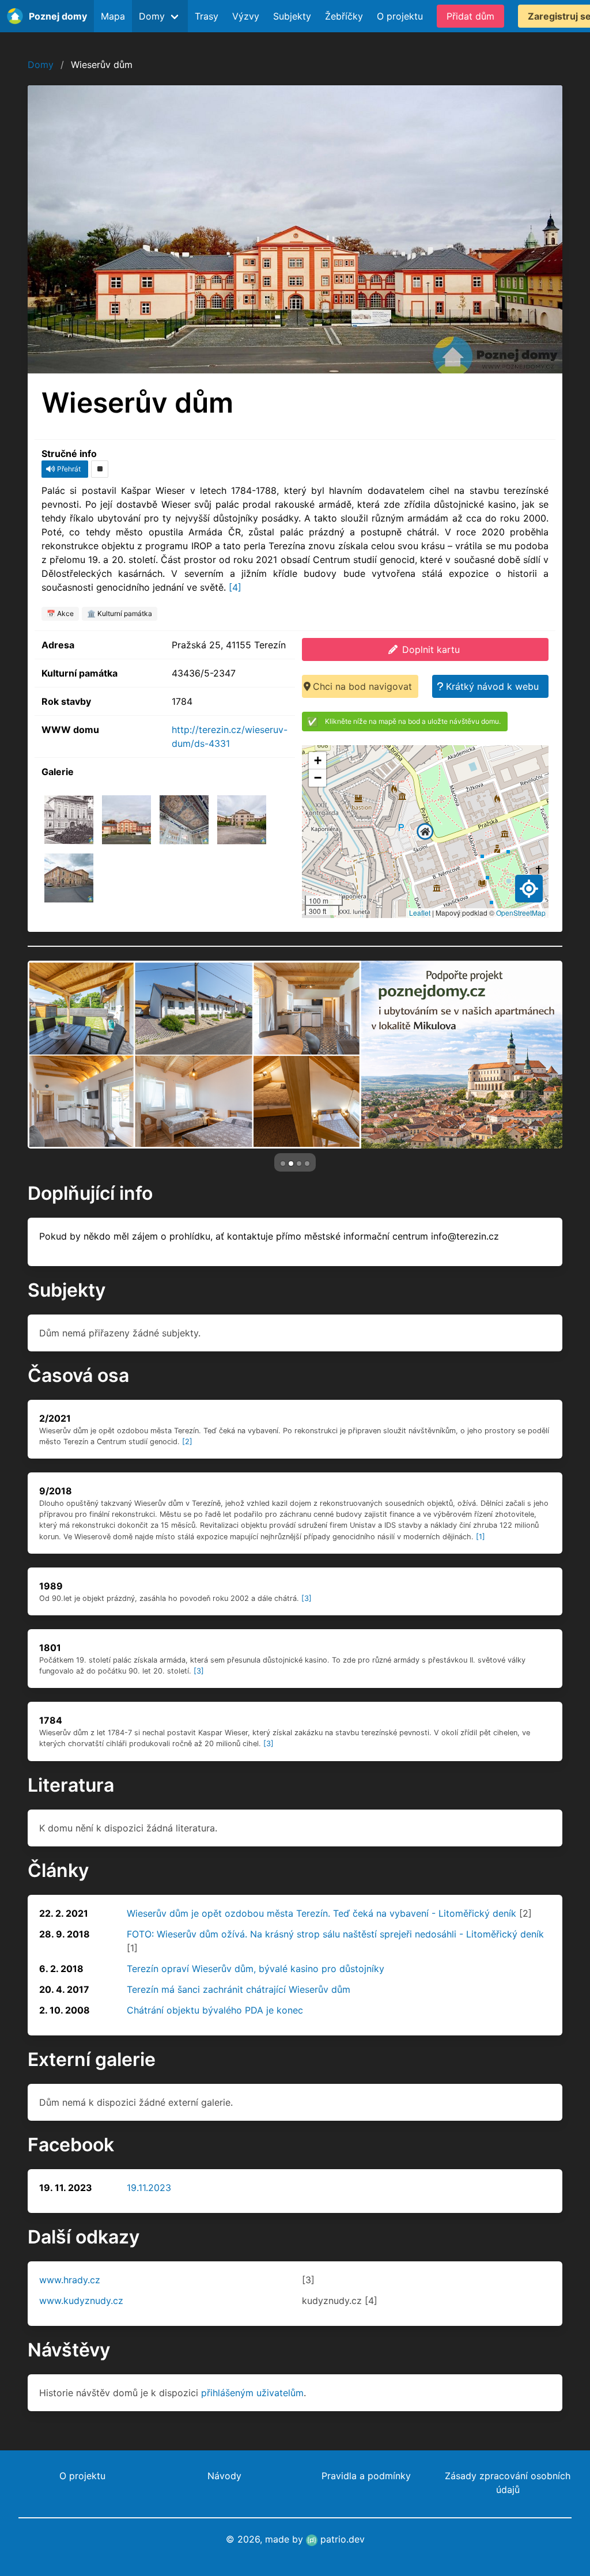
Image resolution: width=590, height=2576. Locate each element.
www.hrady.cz (70, 2280)
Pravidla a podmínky (366, 2476)
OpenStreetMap (521, 913)
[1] (481, 1537)
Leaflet (420, 913)
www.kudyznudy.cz (81, 2301)
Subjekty (292, 16)
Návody (224, 2476)
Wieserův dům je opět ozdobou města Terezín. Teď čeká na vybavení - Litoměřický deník (322, 1913)
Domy (41, 65)
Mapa (113, 16)
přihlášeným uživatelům (252, 2393)
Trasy (207, 16)
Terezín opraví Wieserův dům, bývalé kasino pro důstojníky (256, 1969)
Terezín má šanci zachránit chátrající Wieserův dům (239, 1989)
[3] (307, 1598)
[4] (235, 587)
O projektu (400, 16)
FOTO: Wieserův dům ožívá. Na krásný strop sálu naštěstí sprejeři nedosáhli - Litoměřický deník (335, 1934)
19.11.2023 (149, 2188)
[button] (425, 832)
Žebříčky (344, 16)
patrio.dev (341, 2539)
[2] (187, 1442)
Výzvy (246, 16)
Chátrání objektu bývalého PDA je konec (215, 2010)
